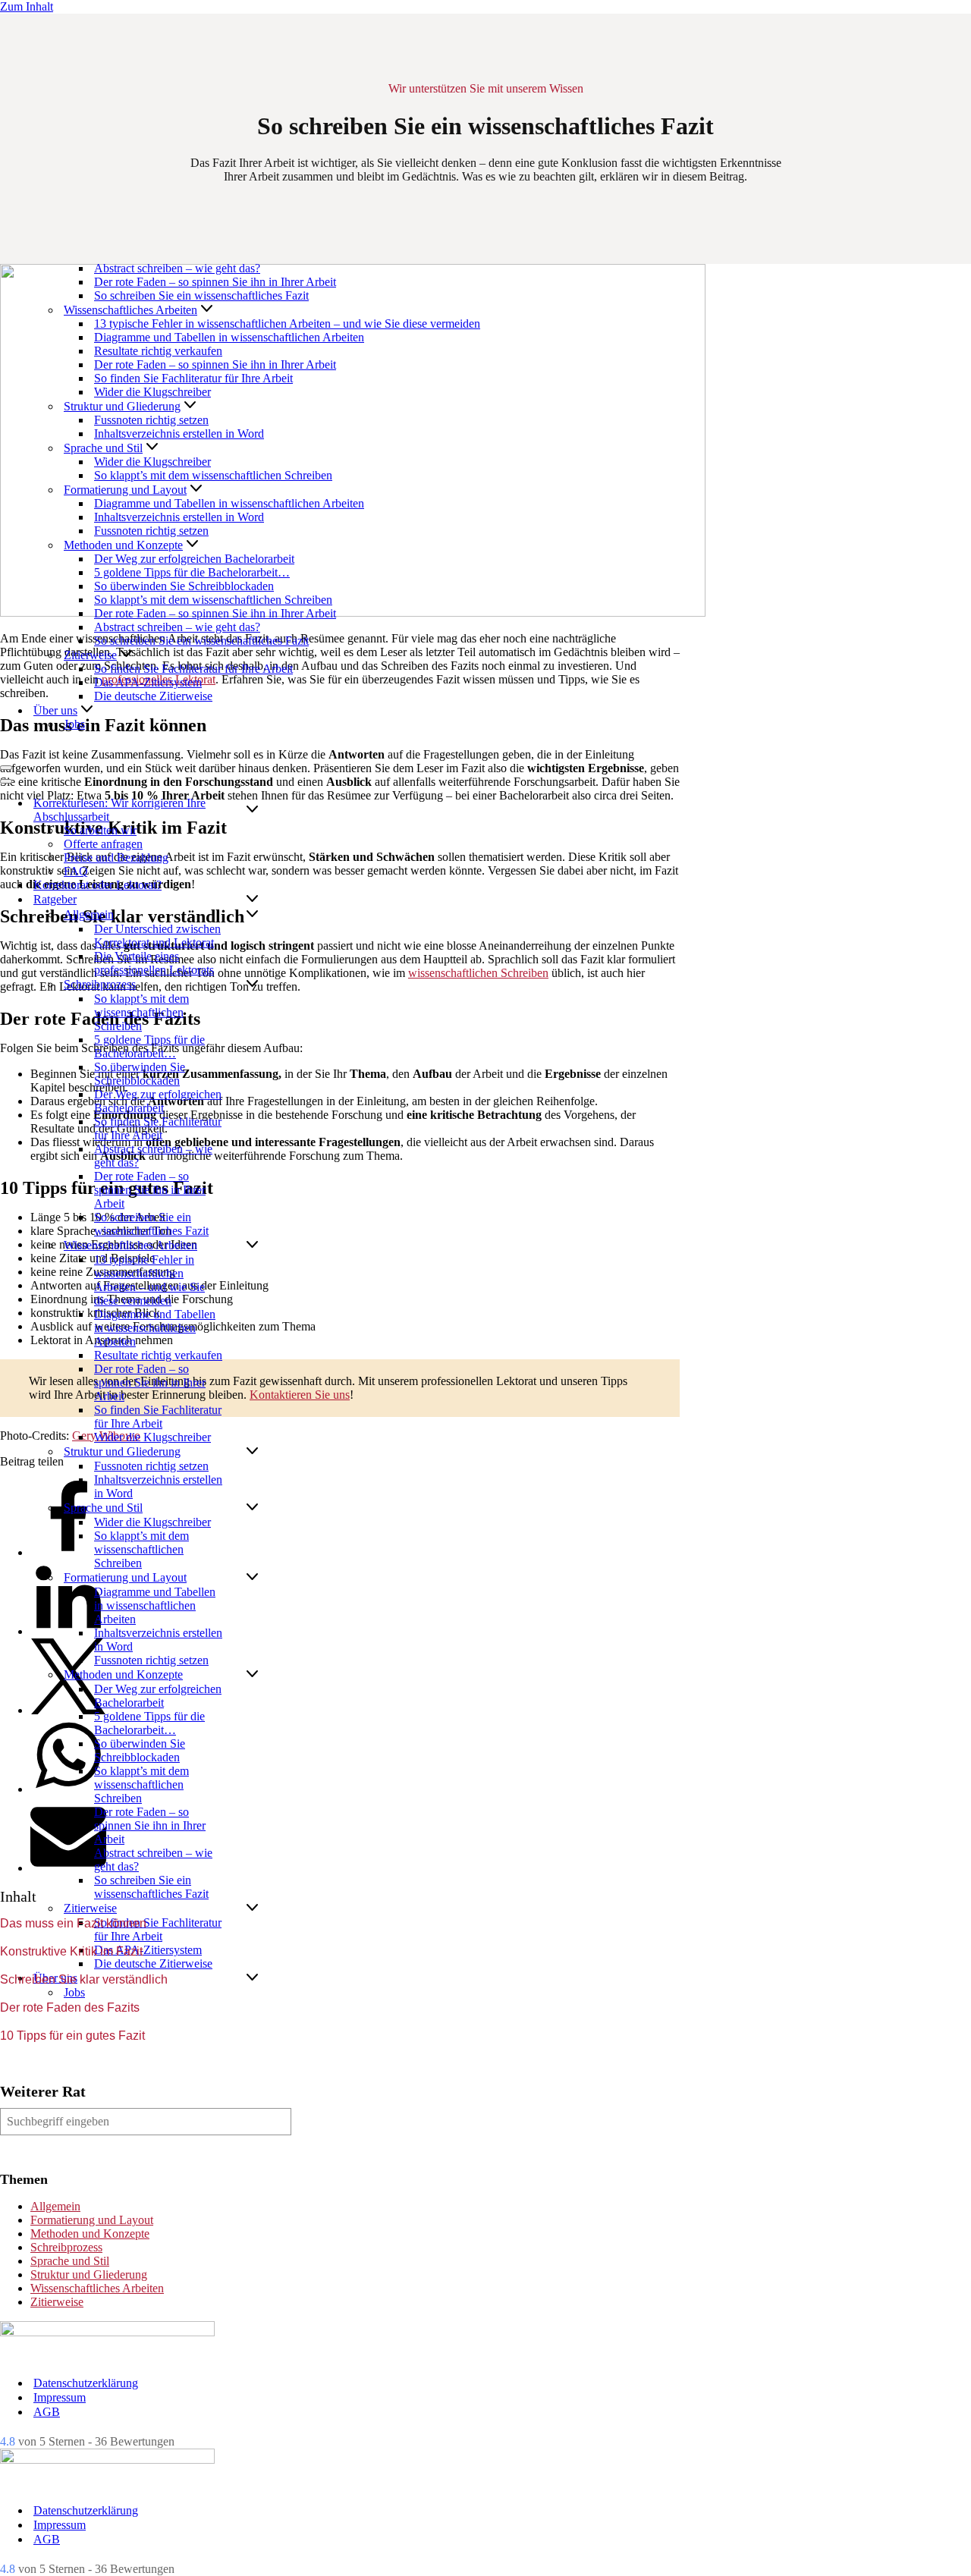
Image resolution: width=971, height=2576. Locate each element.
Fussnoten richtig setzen (151, 420)
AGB (47, 2412)
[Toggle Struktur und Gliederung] (252, 1452)
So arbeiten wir (100, 830)
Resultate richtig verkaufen (158, 351)
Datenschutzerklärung (86, 2383)
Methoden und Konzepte (90, 2234)
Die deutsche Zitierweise (153, 696)
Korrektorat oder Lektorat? (97, 885)
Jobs (74, 724)
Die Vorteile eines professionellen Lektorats (154, 963)
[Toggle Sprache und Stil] (252, 1508)
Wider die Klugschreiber (152, 392)
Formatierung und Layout (92, 2220)
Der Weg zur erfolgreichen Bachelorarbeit (194, 559)
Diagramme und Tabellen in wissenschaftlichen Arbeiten (229, 337)
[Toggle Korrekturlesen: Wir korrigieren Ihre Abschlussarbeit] (252, 810)
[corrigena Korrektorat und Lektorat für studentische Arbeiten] (41, 750)
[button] (207, 310)
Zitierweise (57, 2302)
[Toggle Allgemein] (252, 915)
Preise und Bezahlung (116, 858)
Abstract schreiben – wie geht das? (177, 268)
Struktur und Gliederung (89, 2274)
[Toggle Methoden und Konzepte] (252, 1675)
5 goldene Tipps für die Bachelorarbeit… (192, 572)
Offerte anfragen (103, 844)
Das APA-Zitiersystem (148, 682)
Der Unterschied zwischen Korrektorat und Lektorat (157, 936)
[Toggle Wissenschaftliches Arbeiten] (252, 1246)
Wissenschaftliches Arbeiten (97, 2288)
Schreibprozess (66, 2247)
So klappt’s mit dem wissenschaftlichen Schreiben (213, 475)
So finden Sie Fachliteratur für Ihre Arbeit (193, 378)
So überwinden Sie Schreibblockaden (184, 586)
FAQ (76, 871)
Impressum (60, 2397)
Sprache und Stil (70, 2261)
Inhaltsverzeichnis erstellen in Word (179, 434)
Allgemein (55, 2206)
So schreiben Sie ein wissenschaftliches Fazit (201, 295)
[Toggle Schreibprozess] (252, 985)
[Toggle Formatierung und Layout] (252, 1578)
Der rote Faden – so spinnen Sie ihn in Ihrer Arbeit (215, 282)
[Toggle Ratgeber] (252, 900)
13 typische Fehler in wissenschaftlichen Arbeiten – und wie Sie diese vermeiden (287, 324)
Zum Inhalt (27, 6)
